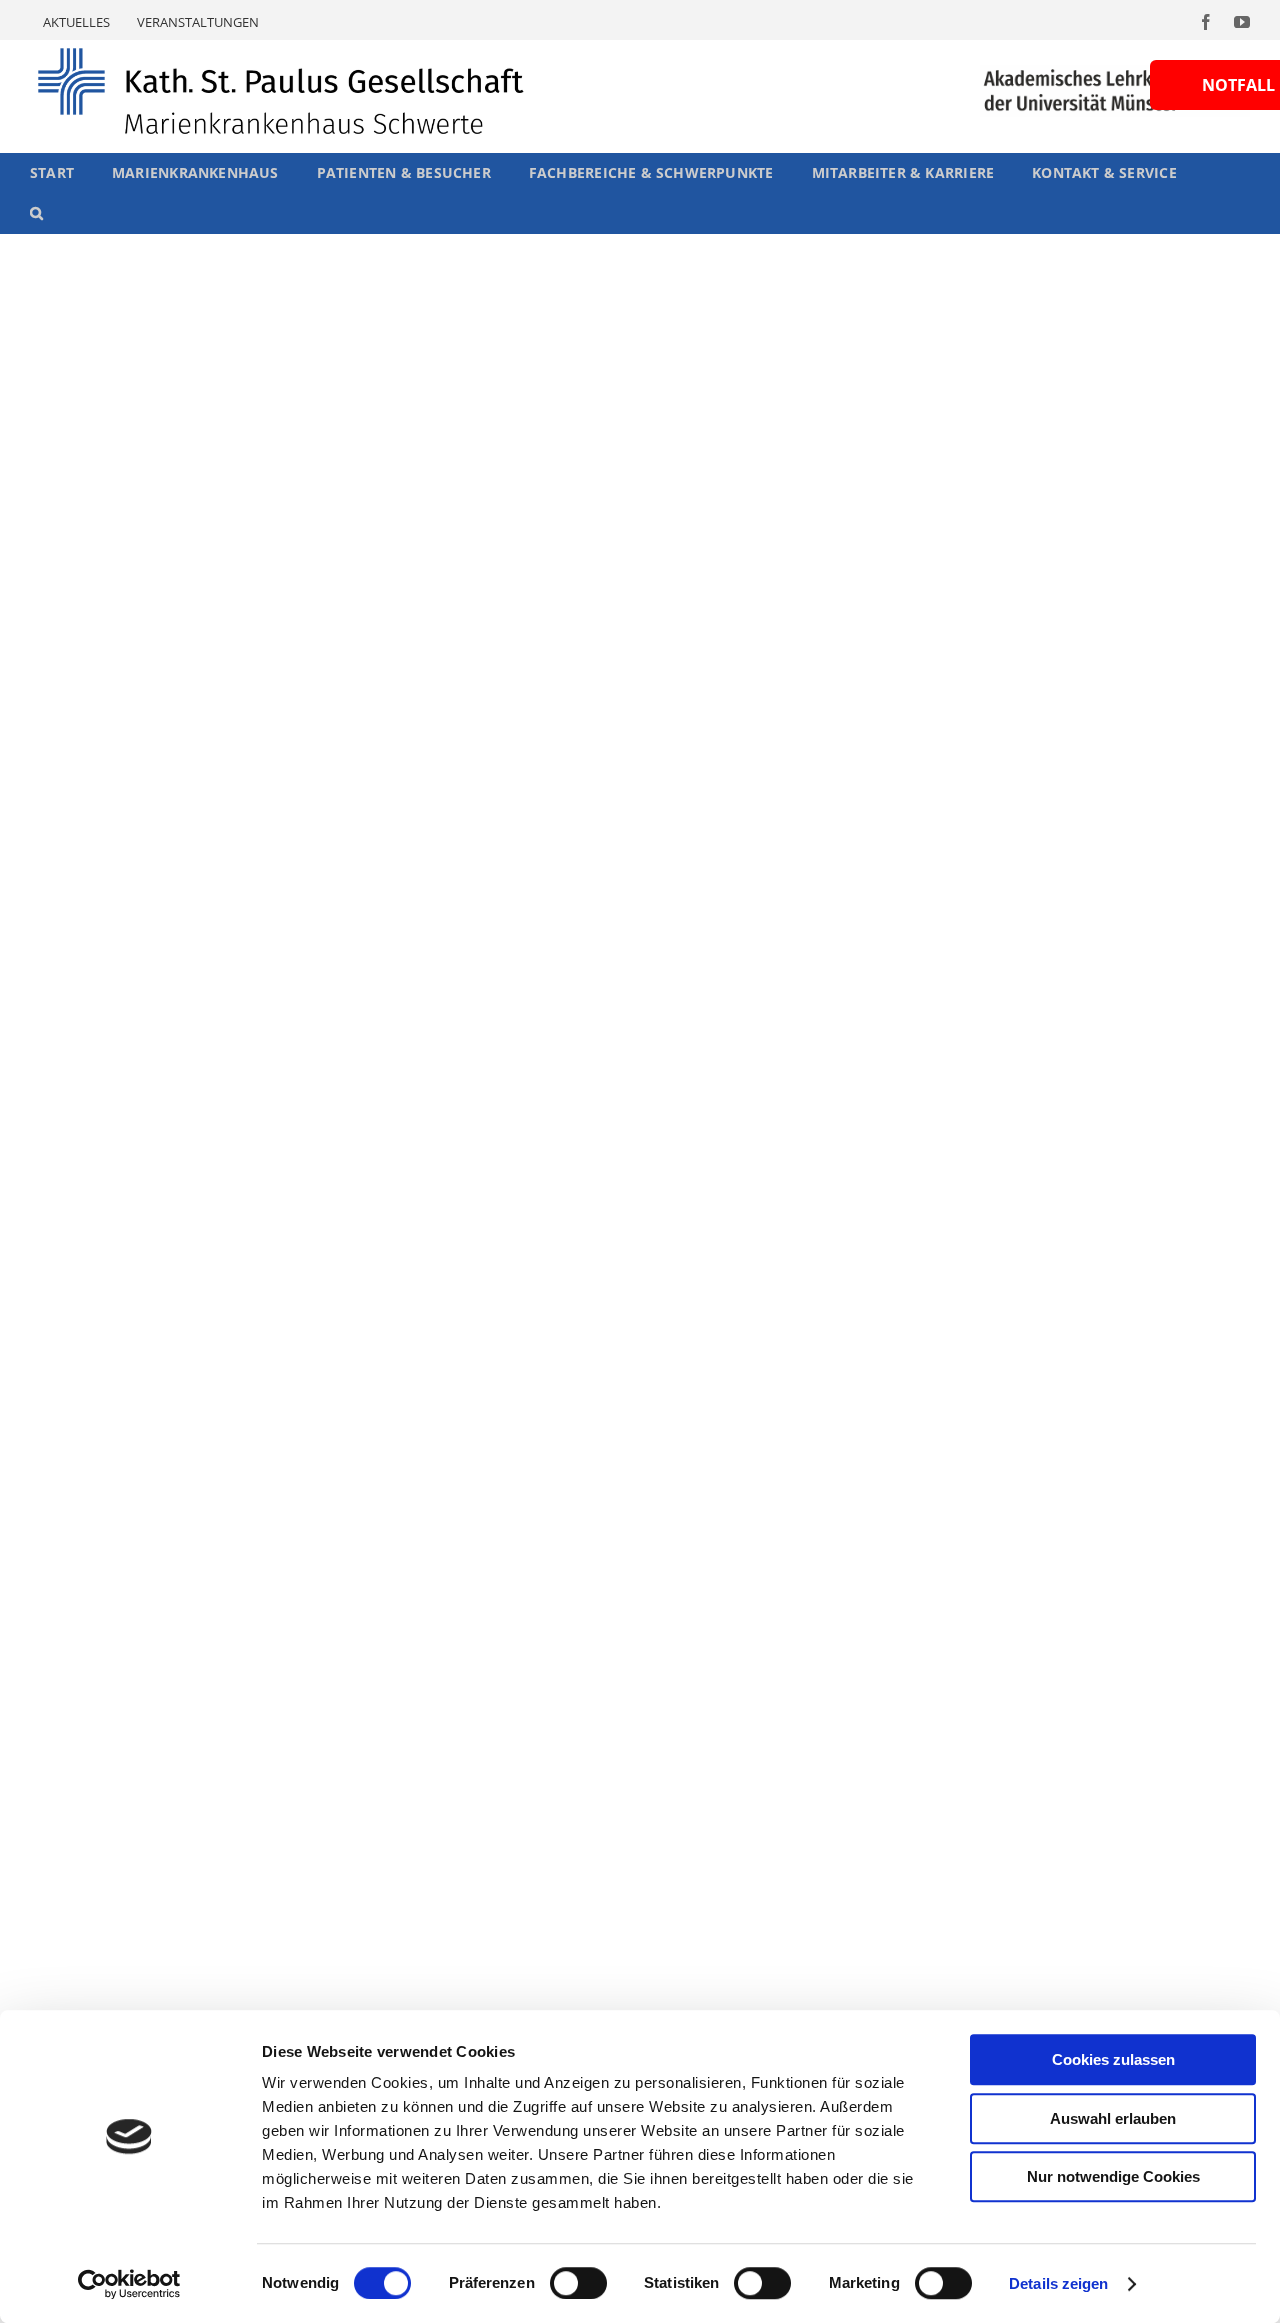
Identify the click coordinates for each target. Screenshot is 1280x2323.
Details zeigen (1058, 2283)
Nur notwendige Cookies (1113, 2176)
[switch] (578, 2283)
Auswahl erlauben (1113, 2118)
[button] (36, 213)
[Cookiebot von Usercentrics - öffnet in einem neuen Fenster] (129, 2284)
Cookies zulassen (1113, 2059)
